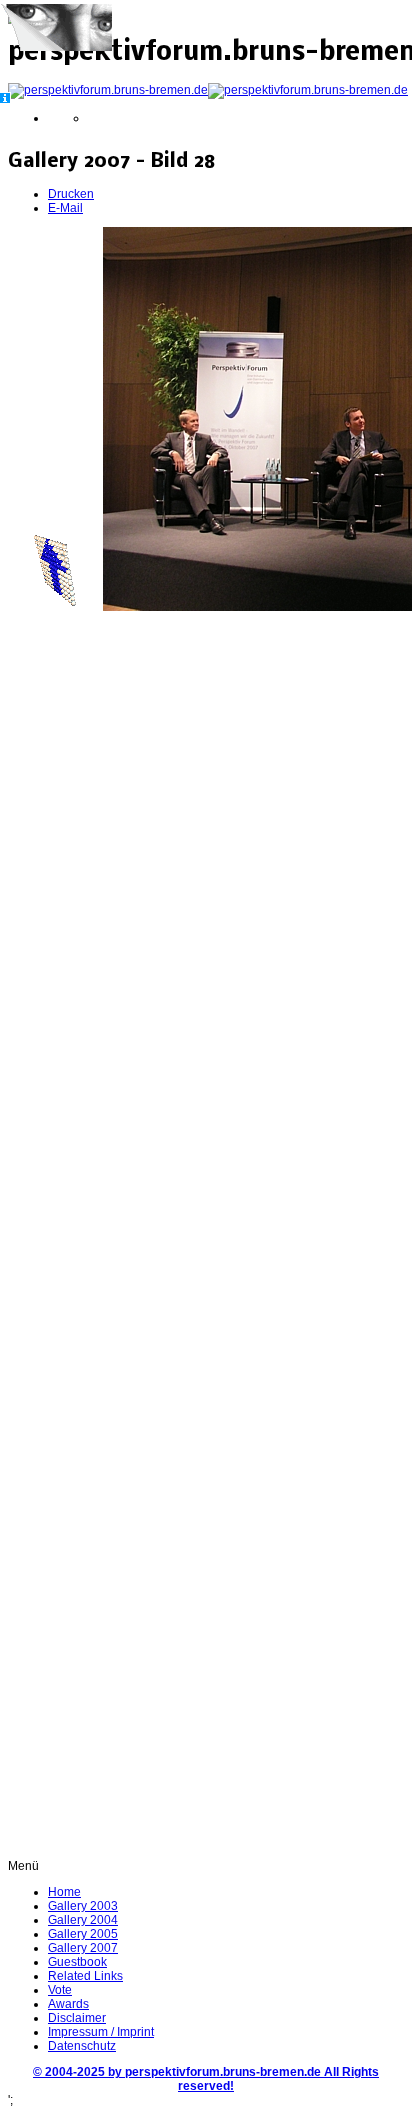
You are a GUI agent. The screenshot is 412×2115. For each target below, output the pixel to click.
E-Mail (65, 208)
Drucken (71, 194)
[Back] (54, 607)
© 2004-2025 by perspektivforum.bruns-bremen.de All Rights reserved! (206, 2079)
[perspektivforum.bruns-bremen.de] (208, 90)
